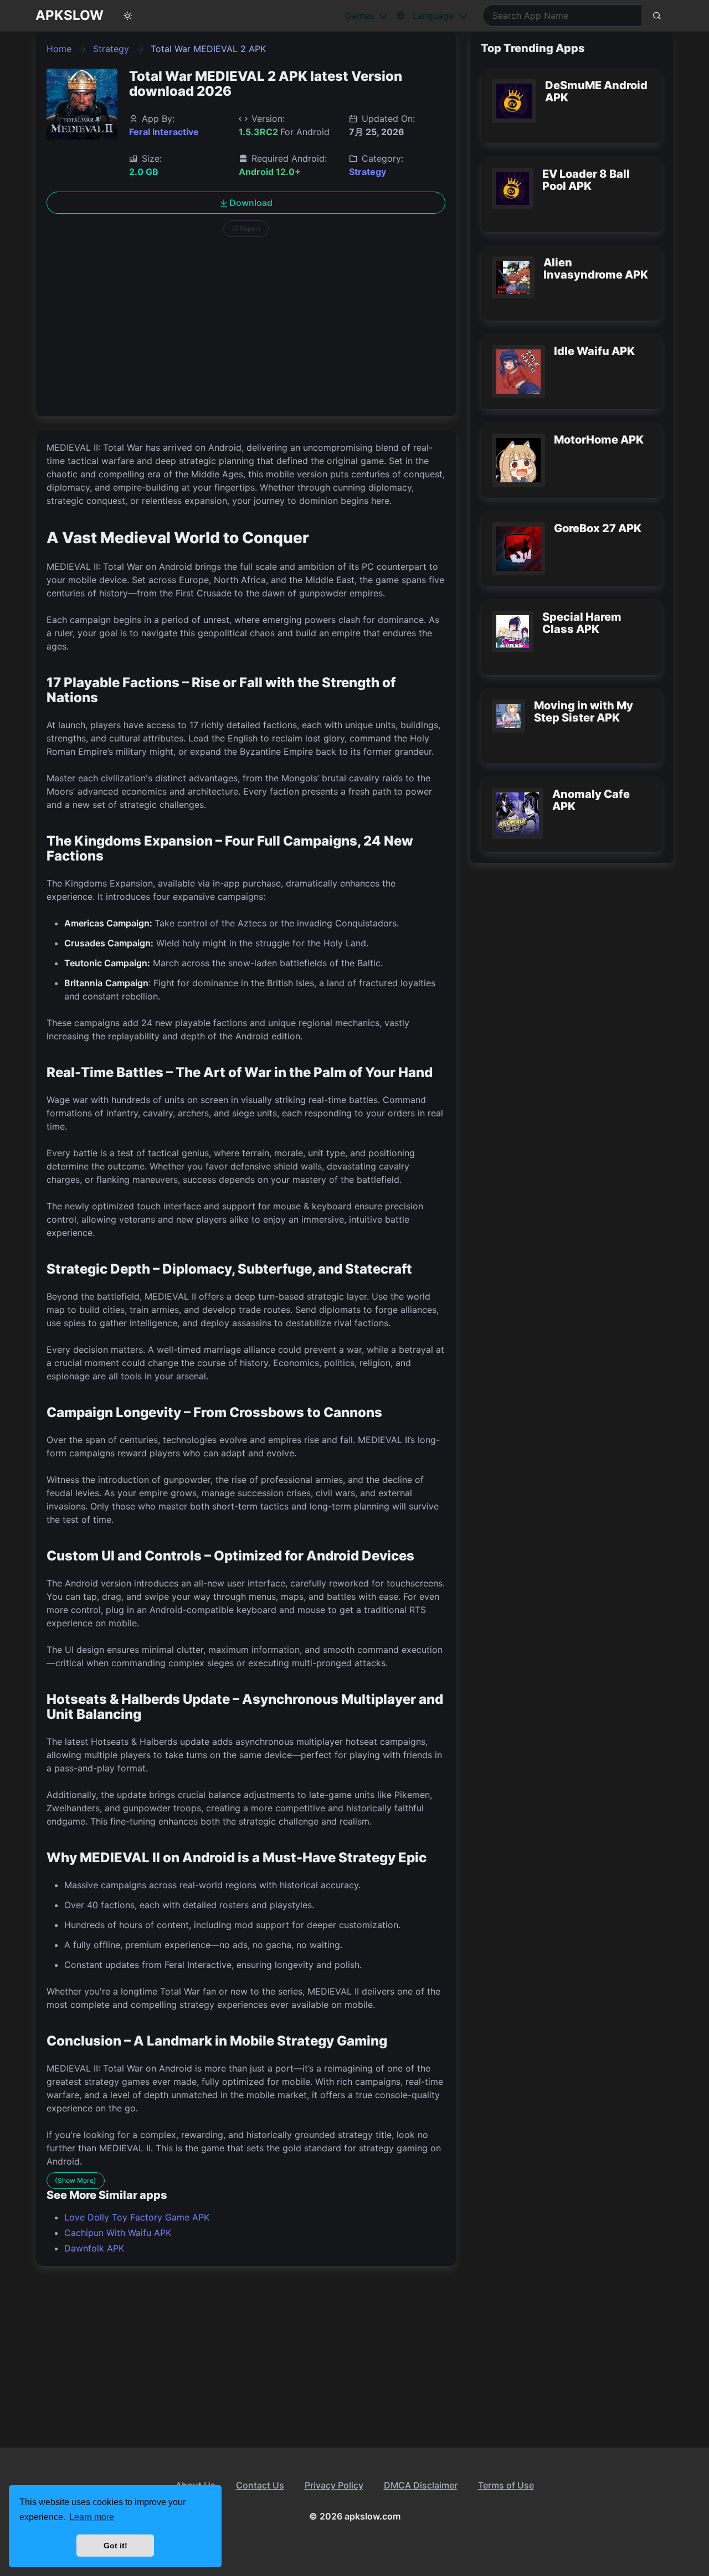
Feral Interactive (164, 132)
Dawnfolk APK (94, 2248)
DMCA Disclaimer (421, 2485)
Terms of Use (506, 2485)
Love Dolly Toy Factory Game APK (137, 2217)
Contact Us (260, 2485)
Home (59, 49)
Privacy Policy (334, 2485)
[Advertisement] (246, 328)
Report (250, 228)
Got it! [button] (115, 2546)
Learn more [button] (92, 2517)
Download (251, 203)
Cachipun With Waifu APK (118, 2233)
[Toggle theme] (128, 16)
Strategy (111, 49)
